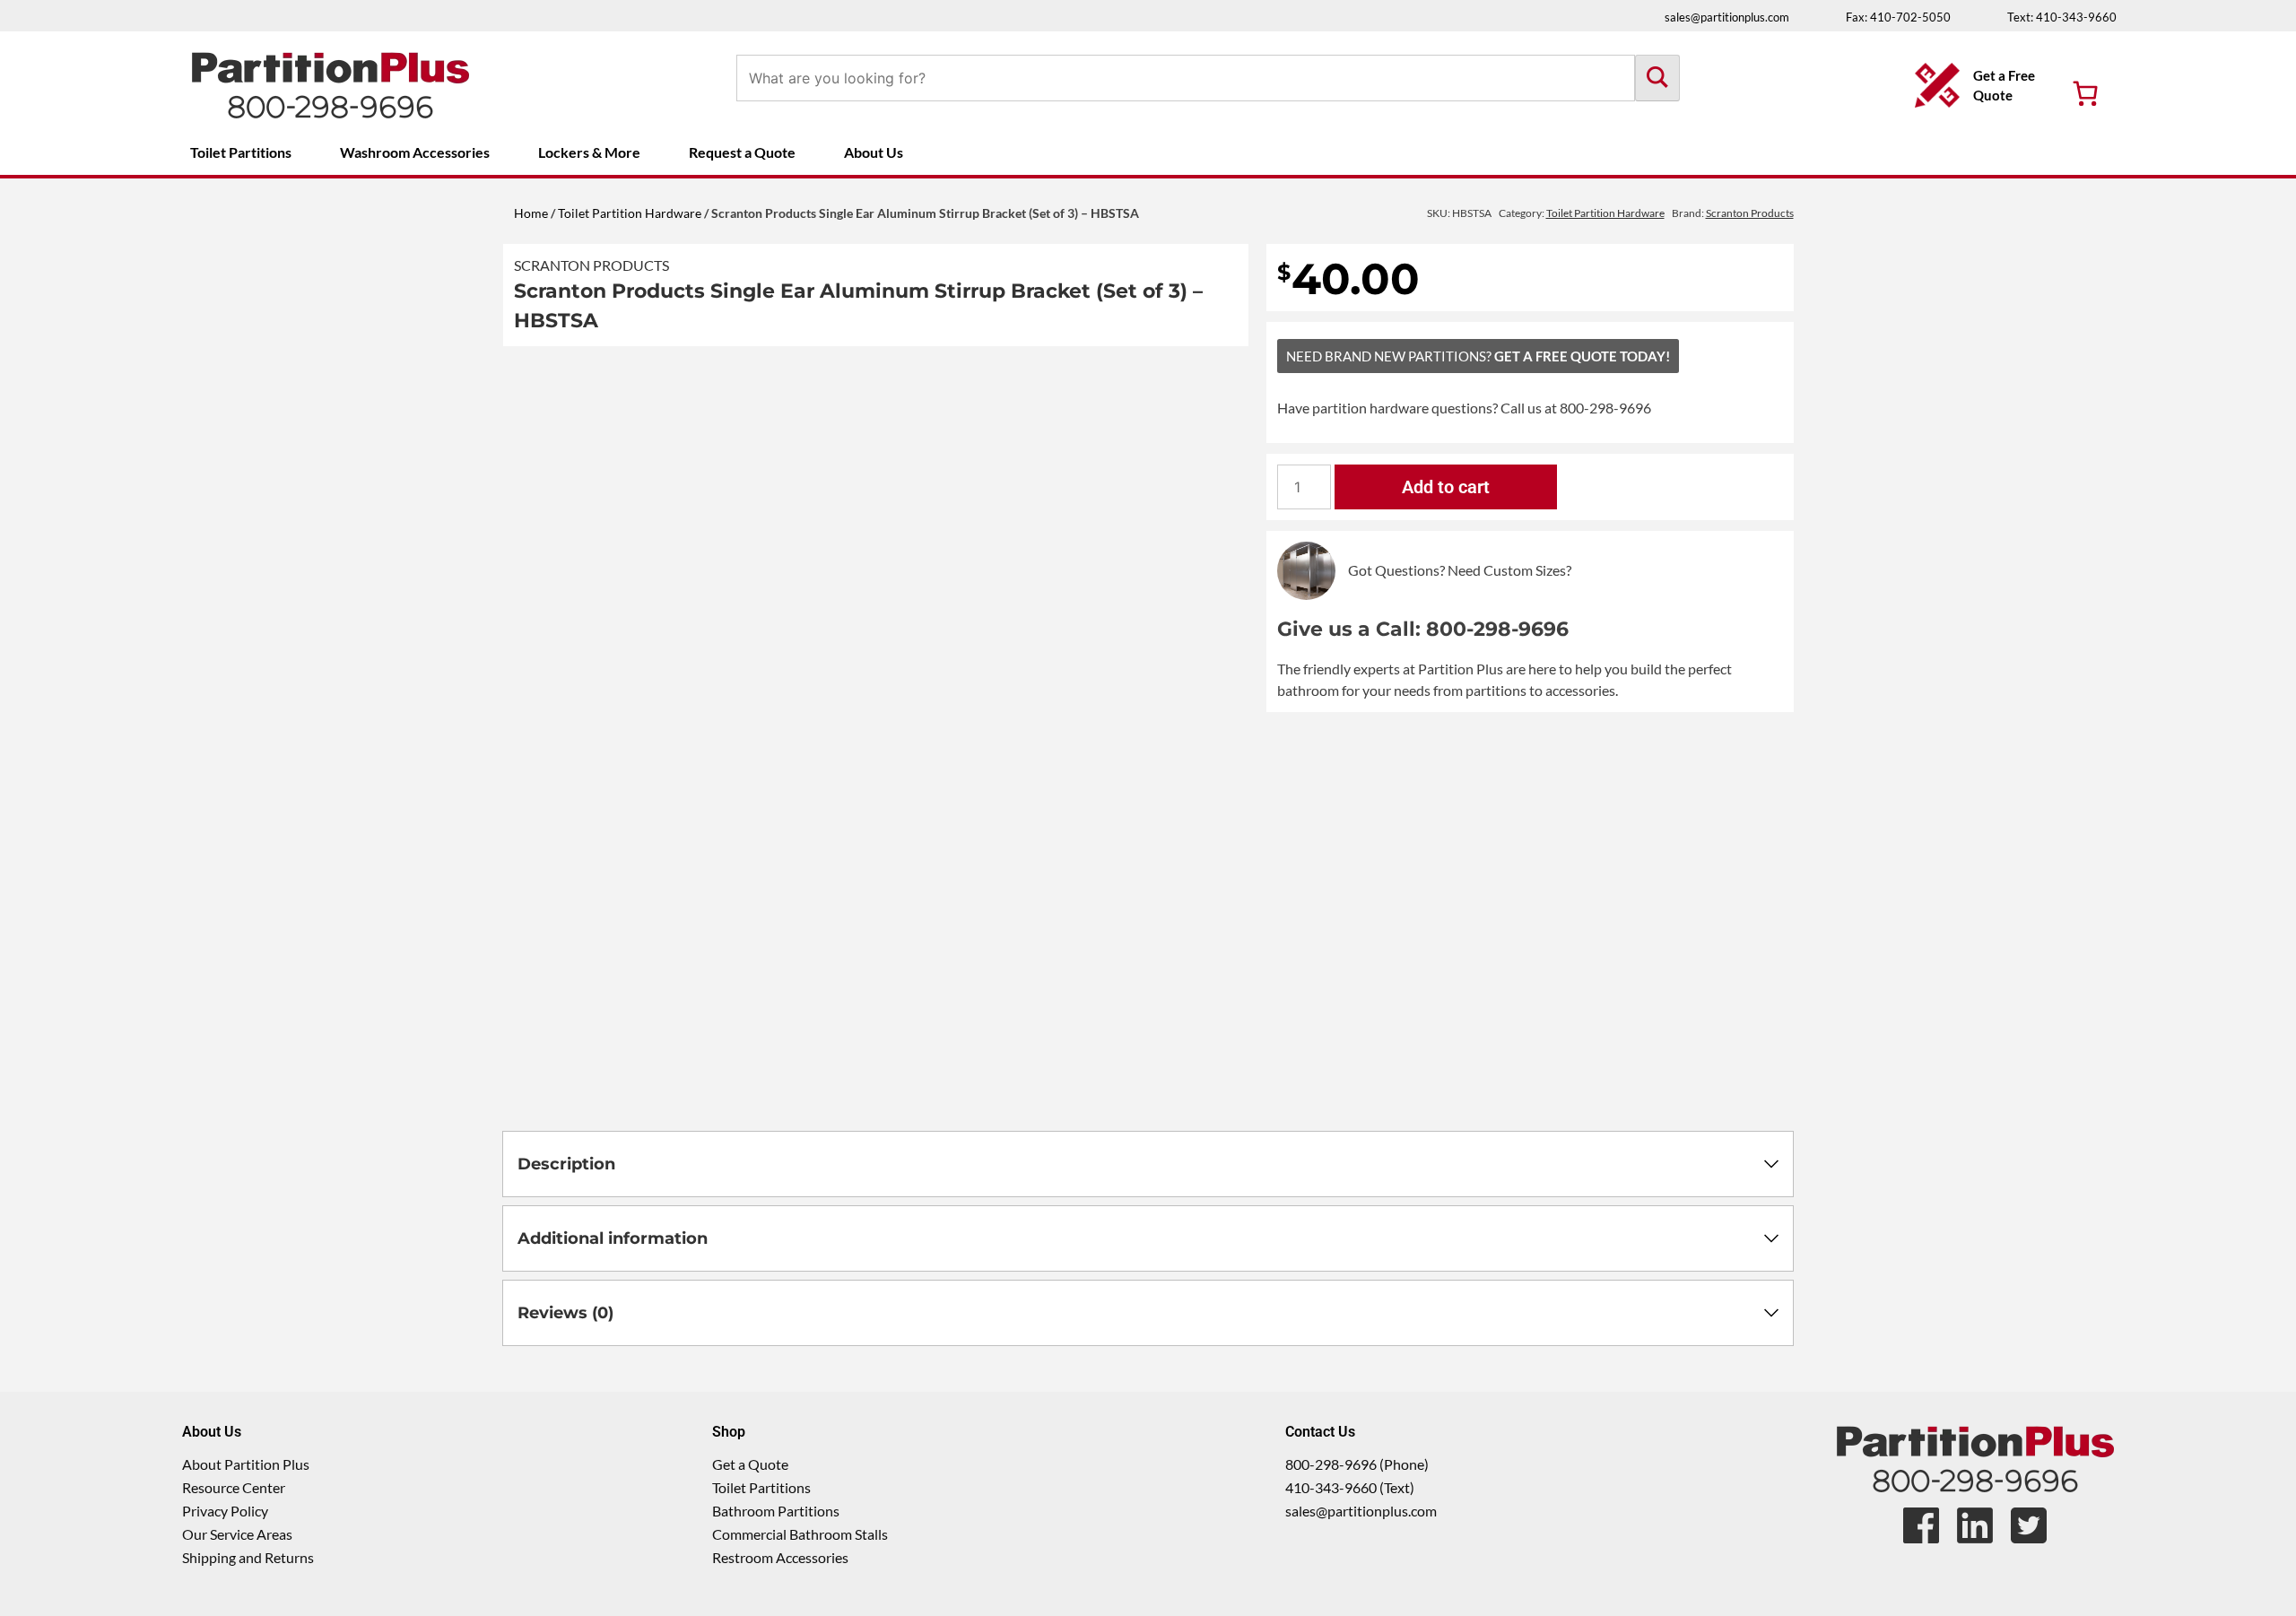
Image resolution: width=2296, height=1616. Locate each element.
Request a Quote (742, 152)
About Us (874, 152)
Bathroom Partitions (776, 1511)
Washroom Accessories (415, 152)
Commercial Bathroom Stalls (800, 1534)
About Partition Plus (246, 1464)
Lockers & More (589, 152)
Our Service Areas (237, 1534)
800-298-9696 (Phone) (1357, 1464)
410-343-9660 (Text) (1350, 1487)
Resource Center (234, 1487)
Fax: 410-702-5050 (1898, 17)
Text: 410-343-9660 (2062, 17)
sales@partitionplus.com (1727, 17)
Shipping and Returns (248, 1557)
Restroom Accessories (780, 1557)
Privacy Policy (225, 1511)
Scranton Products (591, 265)
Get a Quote (750, 1464)
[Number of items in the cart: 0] (2085, 93)
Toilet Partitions (241, 152)
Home (531, 213)
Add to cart (1446, 487)
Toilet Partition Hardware (630, 213)
